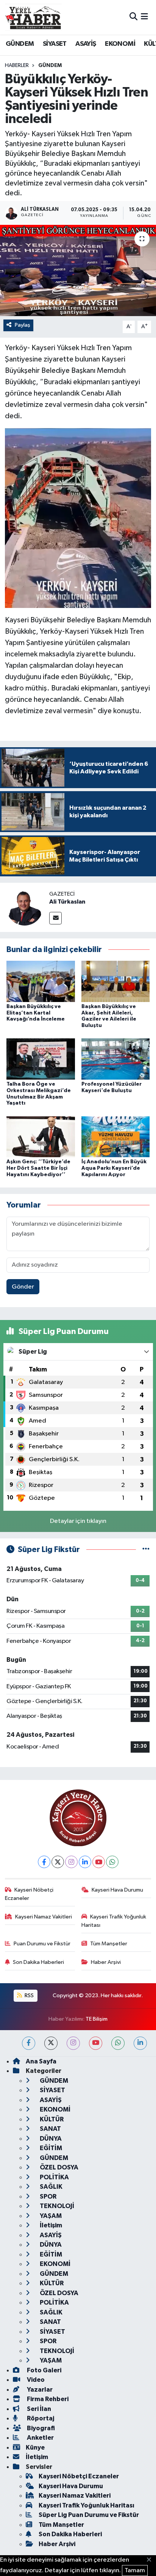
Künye (35, 2447)
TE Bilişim (97, 2019)
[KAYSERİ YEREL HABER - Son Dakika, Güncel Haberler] (33, 17)
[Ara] (133, 17)
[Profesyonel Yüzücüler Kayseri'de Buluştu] (116, 1059)
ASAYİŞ (86, 44)
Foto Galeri (44, 2370)
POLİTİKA (54, 2177)
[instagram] (73, 2043)
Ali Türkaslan (67, 902)
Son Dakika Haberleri (38, 1962)
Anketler (40, 2438)
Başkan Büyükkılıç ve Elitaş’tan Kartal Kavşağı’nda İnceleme (36, 1013)
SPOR (48, 2197)
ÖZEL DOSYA (58, 2167)
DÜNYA (50, 2139)
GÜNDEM (20, 44)
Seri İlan (38, 2409)
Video (35, 2380)
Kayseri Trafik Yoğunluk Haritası (114, 1921)
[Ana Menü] (144, 17)
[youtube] (96, 2043)
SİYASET (55, 44)
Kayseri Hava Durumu (117, 1890)
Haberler (17, 65)
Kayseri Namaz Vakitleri (44, 1917)
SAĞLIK (51, 2187)
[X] (58, 1862)
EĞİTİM (50, 2148)
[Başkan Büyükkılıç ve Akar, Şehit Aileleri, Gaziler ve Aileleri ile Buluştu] (116, 981)
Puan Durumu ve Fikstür (42, 1944)
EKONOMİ (120, 44)
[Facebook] (44, 1862)
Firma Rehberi (47, 2399)
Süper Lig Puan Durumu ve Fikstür (89, 2515)
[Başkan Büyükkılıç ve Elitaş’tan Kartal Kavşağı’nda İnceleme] (41, 981)
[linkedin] (140, 2043)
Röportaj (40, 2418)
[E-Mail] (55, 918)
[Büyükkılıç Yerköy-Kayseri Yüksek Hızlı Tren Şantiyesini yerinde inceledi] (78, 270)
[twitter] (51, 2043)
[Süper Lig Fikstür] (146, 1550)
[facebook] (29, 2043)
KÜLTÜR (51, 2119)
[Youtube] (99, 1862)
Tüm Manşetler (109, 1944)
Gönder (23, 1287)
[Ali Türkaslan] (25, 907)
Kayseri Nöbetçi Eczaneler (29, 1894)
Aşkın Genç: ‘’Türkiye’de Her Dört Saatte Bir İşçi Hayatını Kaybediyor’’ (38, 1168)
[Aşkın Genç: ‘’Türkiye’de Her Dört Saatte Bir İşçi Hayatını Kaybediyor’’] (41, 1137)
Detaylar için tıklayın (78, 1521)
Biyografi (40, 2428)
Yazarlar (39, 2390)
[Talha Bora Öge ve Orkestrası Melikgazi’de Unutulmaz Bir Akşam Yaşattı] (41, 1059)
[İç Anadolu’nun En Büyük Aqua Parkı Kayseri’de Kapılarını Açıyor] (116, 1137)
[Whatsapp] (112, 1862)
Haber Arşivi (106, 1962)
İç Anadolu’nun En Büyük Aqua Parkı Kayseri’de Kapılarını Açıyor (114, 1168)
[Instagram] (71, 1862)
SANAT (50, 2129)
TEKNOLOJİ (56, 2206)
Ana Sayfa (41, 2061)
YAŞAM (50, 2216)
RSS (29, 1996)
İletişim (50, 2225)
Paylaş (23, 325)
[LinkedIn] (85, 1862)
